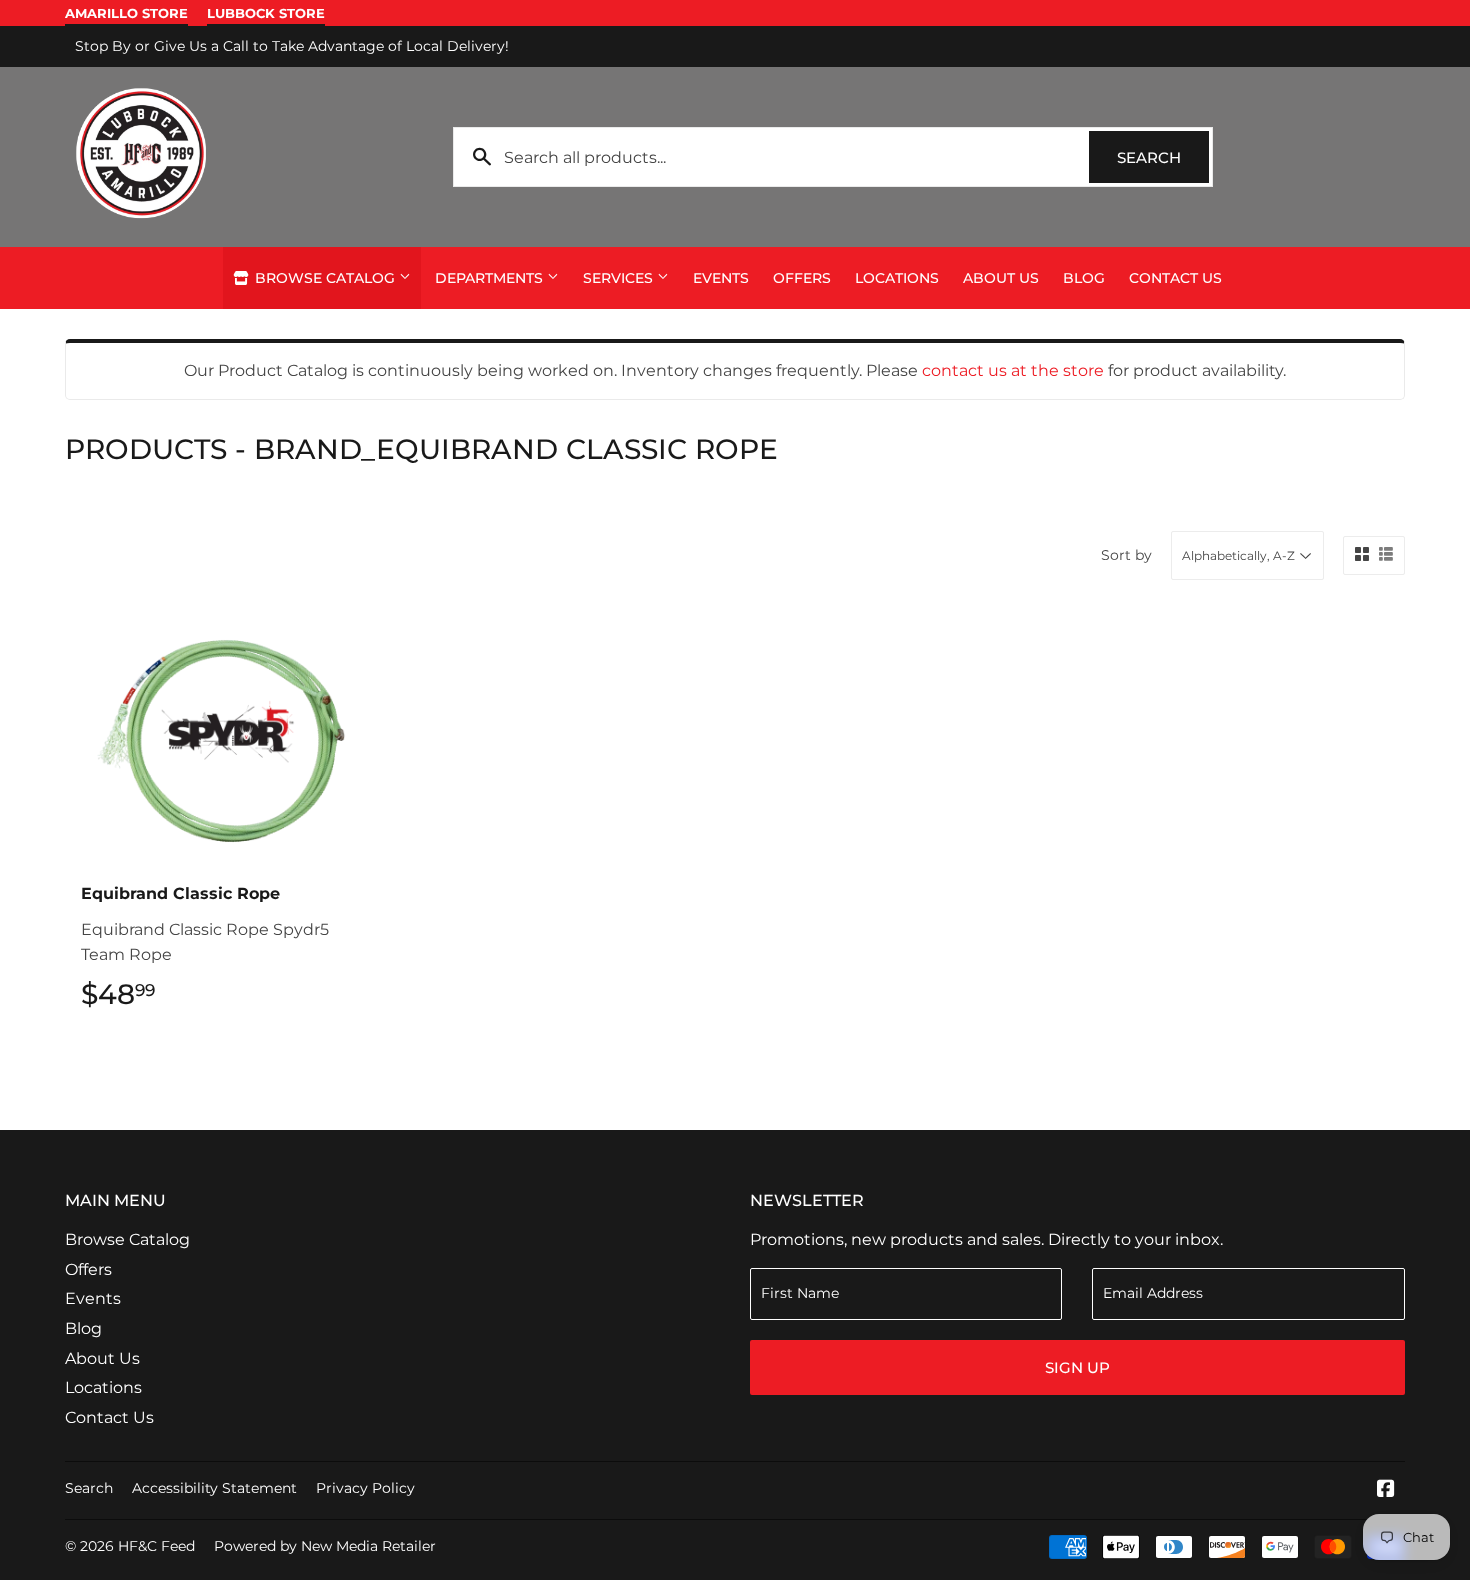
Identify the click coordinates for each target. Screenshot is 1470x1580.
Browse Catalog (325, 278)
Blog (1084, 278)
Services (620, 278)
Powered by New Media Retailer (325, 1546)
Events (721, 278)
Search (1163, 157)
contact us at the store (1013, 370)
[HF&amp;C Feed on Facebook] (1386, 1490)
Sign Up (1077, 1367)
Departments (491, 278)
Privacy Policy (365, 1488)
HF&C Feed (156, 1546)
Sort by (1126, 555)
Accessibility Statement (214, 1488)
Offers (802, 278)
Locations (897, 278)
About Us (1001, 278)
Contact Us (1175, 278)
